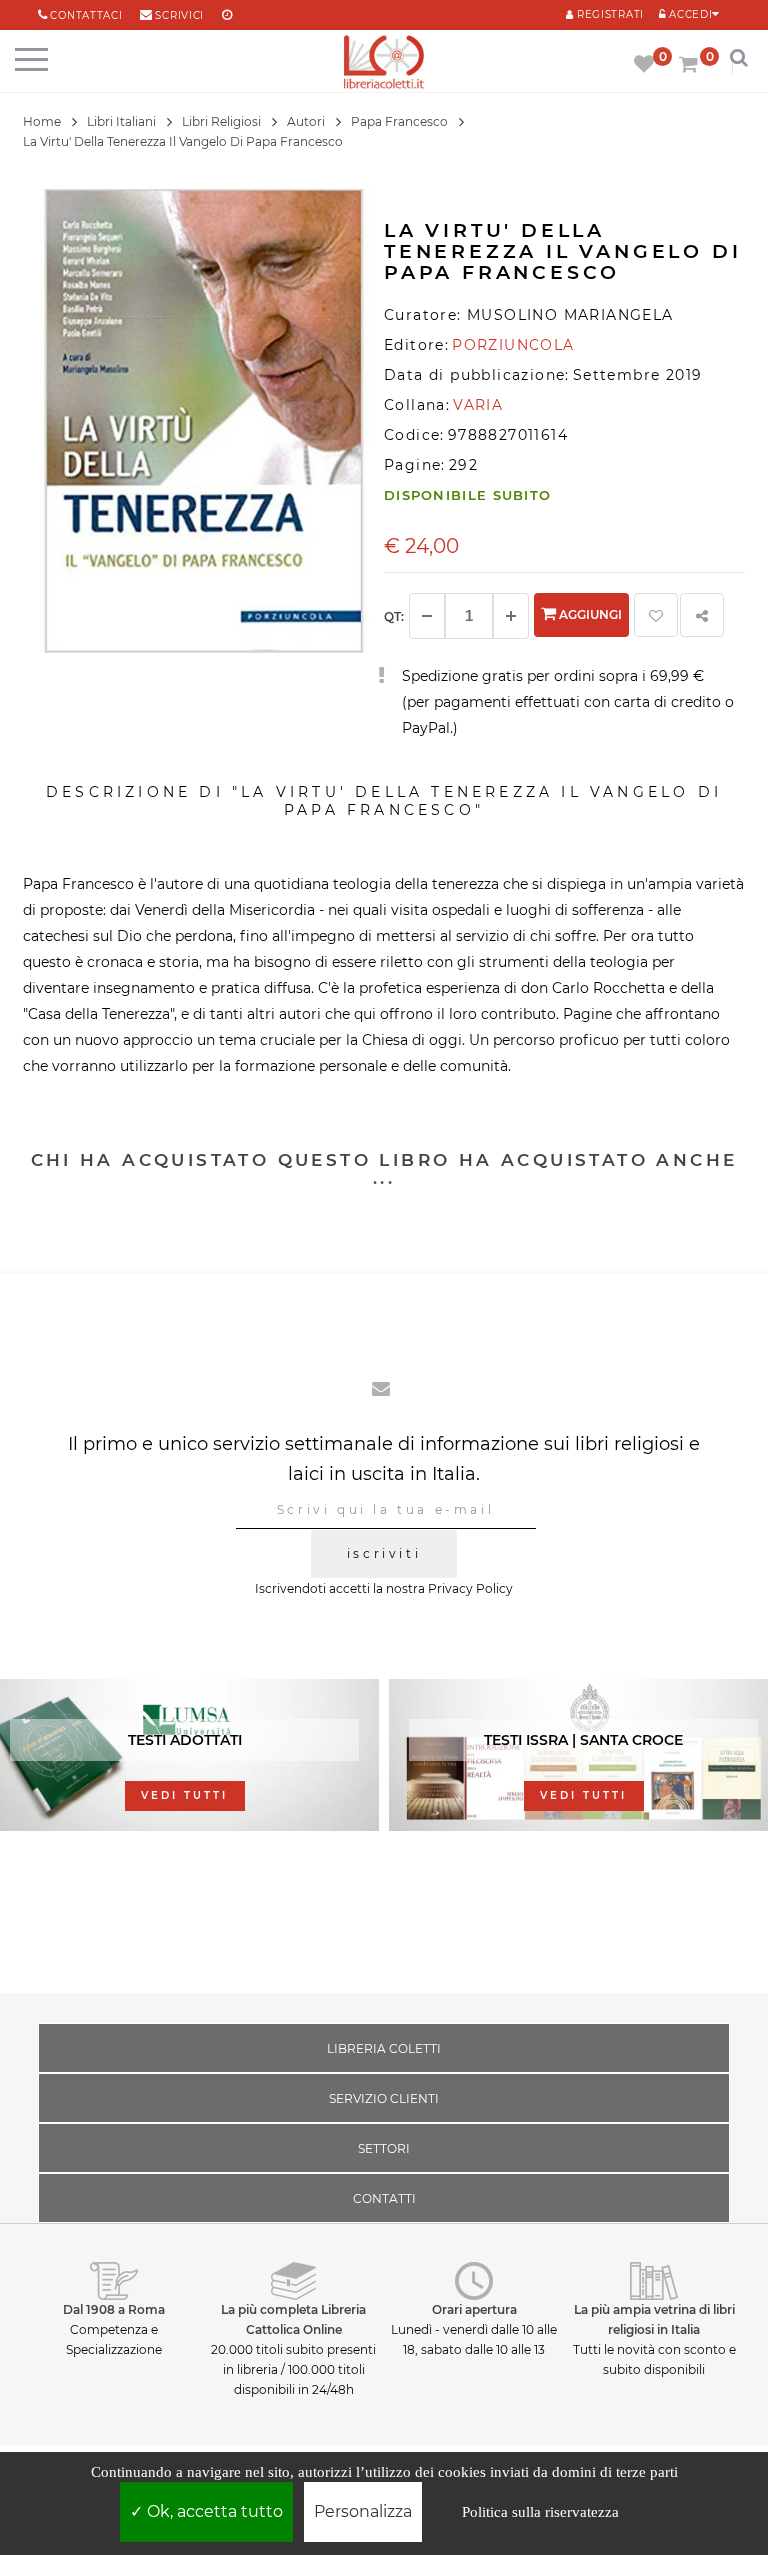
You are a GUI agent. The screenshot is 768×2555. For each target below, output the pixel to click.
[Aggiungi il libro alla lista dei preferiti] (656, 615)
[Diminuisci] (427, 616)
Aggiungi (589, 614)
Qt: (394, 616)
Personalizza (363, 2511)
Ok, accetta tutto (213, 2511)
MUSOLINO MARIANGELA (570, 315)
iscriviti (384, 1553)
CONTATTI (384, 2198)
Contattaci (86, 15)
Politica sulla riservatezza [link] (540, 2512)
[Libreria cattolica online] (384, 63)
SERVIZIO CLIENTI (384, 2098)
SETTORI (384, 2148)
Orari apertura (474, 2309)
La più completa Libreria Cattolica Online (293, 2319)
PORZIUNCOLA (513, 345)
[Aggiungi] (511, 616)
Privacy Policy (470, 1588)
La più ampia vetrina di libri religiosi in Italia (654, 2319)
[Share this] (702, 615)
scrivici (179, 15)
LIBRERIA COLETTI (384, 2048)
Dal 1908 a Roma (114, 2309)
